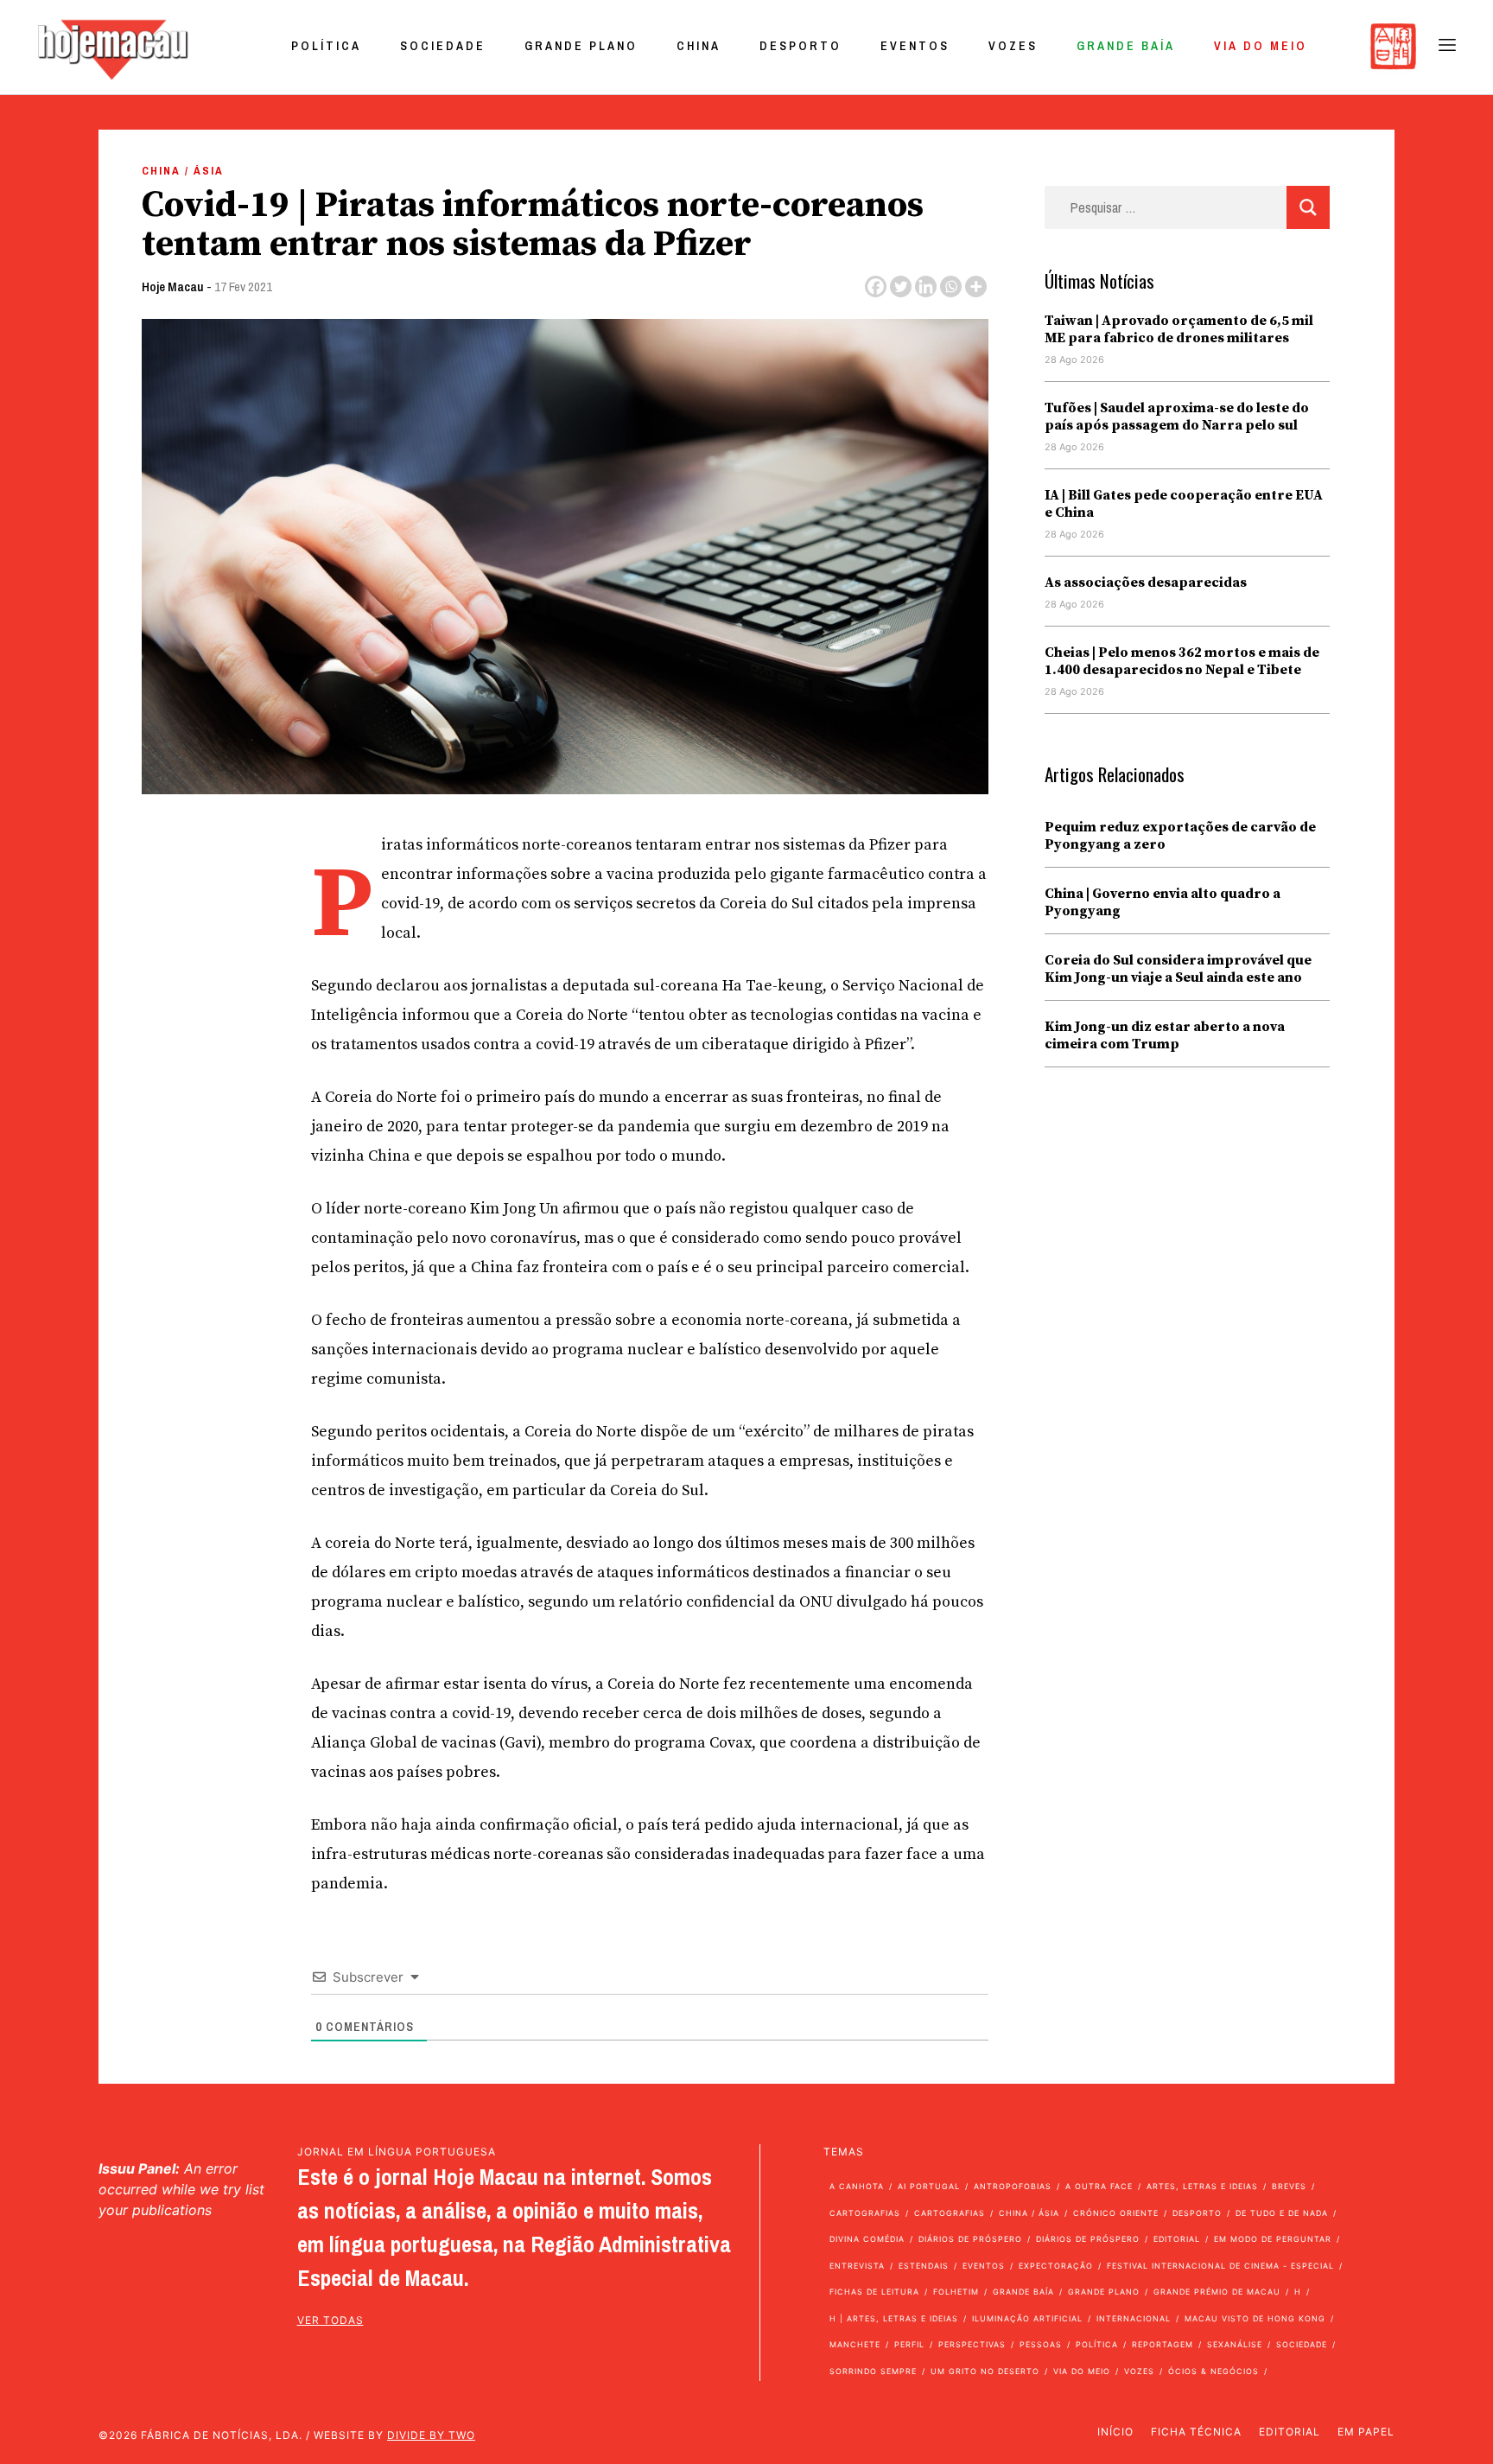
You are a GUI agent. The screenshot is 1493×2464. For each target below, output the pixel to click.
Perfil (909, 2344)
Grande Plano (581, 46)
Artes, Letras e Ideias (1202, 2186)
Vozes (1013, 46)
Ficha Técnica (1196, 2432)
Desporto (801, 46)
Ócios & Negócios (1213, 2371)
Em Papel (1366, 2432)
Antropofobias (1013, 2186)
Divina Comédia (867, 2239)
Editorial (1177, 2239)
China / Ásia (183, 171)
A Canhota (857, 2186)
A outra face (1099, 2186)
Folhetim (956, 2292)
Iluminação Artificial (1027, 2318)
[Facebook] (876, 287)
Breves (1289, 2186)
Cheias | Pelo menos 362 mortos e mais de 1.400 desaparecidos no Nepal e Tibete (1182, 661)
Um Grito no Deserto (985, 2371)
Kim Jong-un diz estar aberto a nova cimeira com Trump (1165, 1035)
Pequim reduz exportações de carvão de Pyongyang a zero (1180, 836)
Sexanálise (1235, 2344)
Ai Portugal (929, 2186)
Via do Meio (1261, 46)
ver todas (330, 2320)
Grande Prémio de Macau (1217, 2292)
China (699, 46)
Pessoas (1041, 2344)
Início (1115, 2432)
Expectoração (1056, 2266)
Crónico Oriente (1116, 2213)
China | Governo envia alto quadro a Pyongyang (1163, 902)
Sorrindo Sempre (873, 2371)
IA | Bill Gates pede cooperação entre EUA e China (1184, 504)
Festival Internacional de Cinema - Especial (1220, 2266)
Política (326, 46)
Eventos (915, 46)
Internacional (1134, 2318)
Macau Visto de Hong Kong (1255, 2318)
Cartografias (865, 2213)
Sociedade (443, 46)
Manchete (855, 2344)
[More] (976, 287)
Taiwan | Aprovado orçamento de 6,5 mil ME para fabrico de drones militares (1179, 329)
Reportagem (1163, 2344)
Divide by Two (431, 2435)
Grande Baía (1126, 46)
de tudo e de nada (1282, 2213)
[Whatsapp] (951, 287)
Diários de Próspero (970, 2239)
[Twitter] (901, 287)
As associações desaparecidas (1146, 583)
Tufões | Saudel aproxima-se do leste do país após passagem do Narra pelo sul (1177, 417)
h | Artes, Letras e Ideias (894, 2318)
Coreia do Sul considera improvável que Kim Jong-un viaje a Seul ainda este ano (1178, 969)
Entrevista (857, 2266)
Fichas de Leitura (874, 2292)
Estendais (924, 2266)
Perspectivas (972, 2344)
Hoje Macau (173, 287)
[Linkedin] (926, 287)
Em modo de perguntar (1273, 2239)
